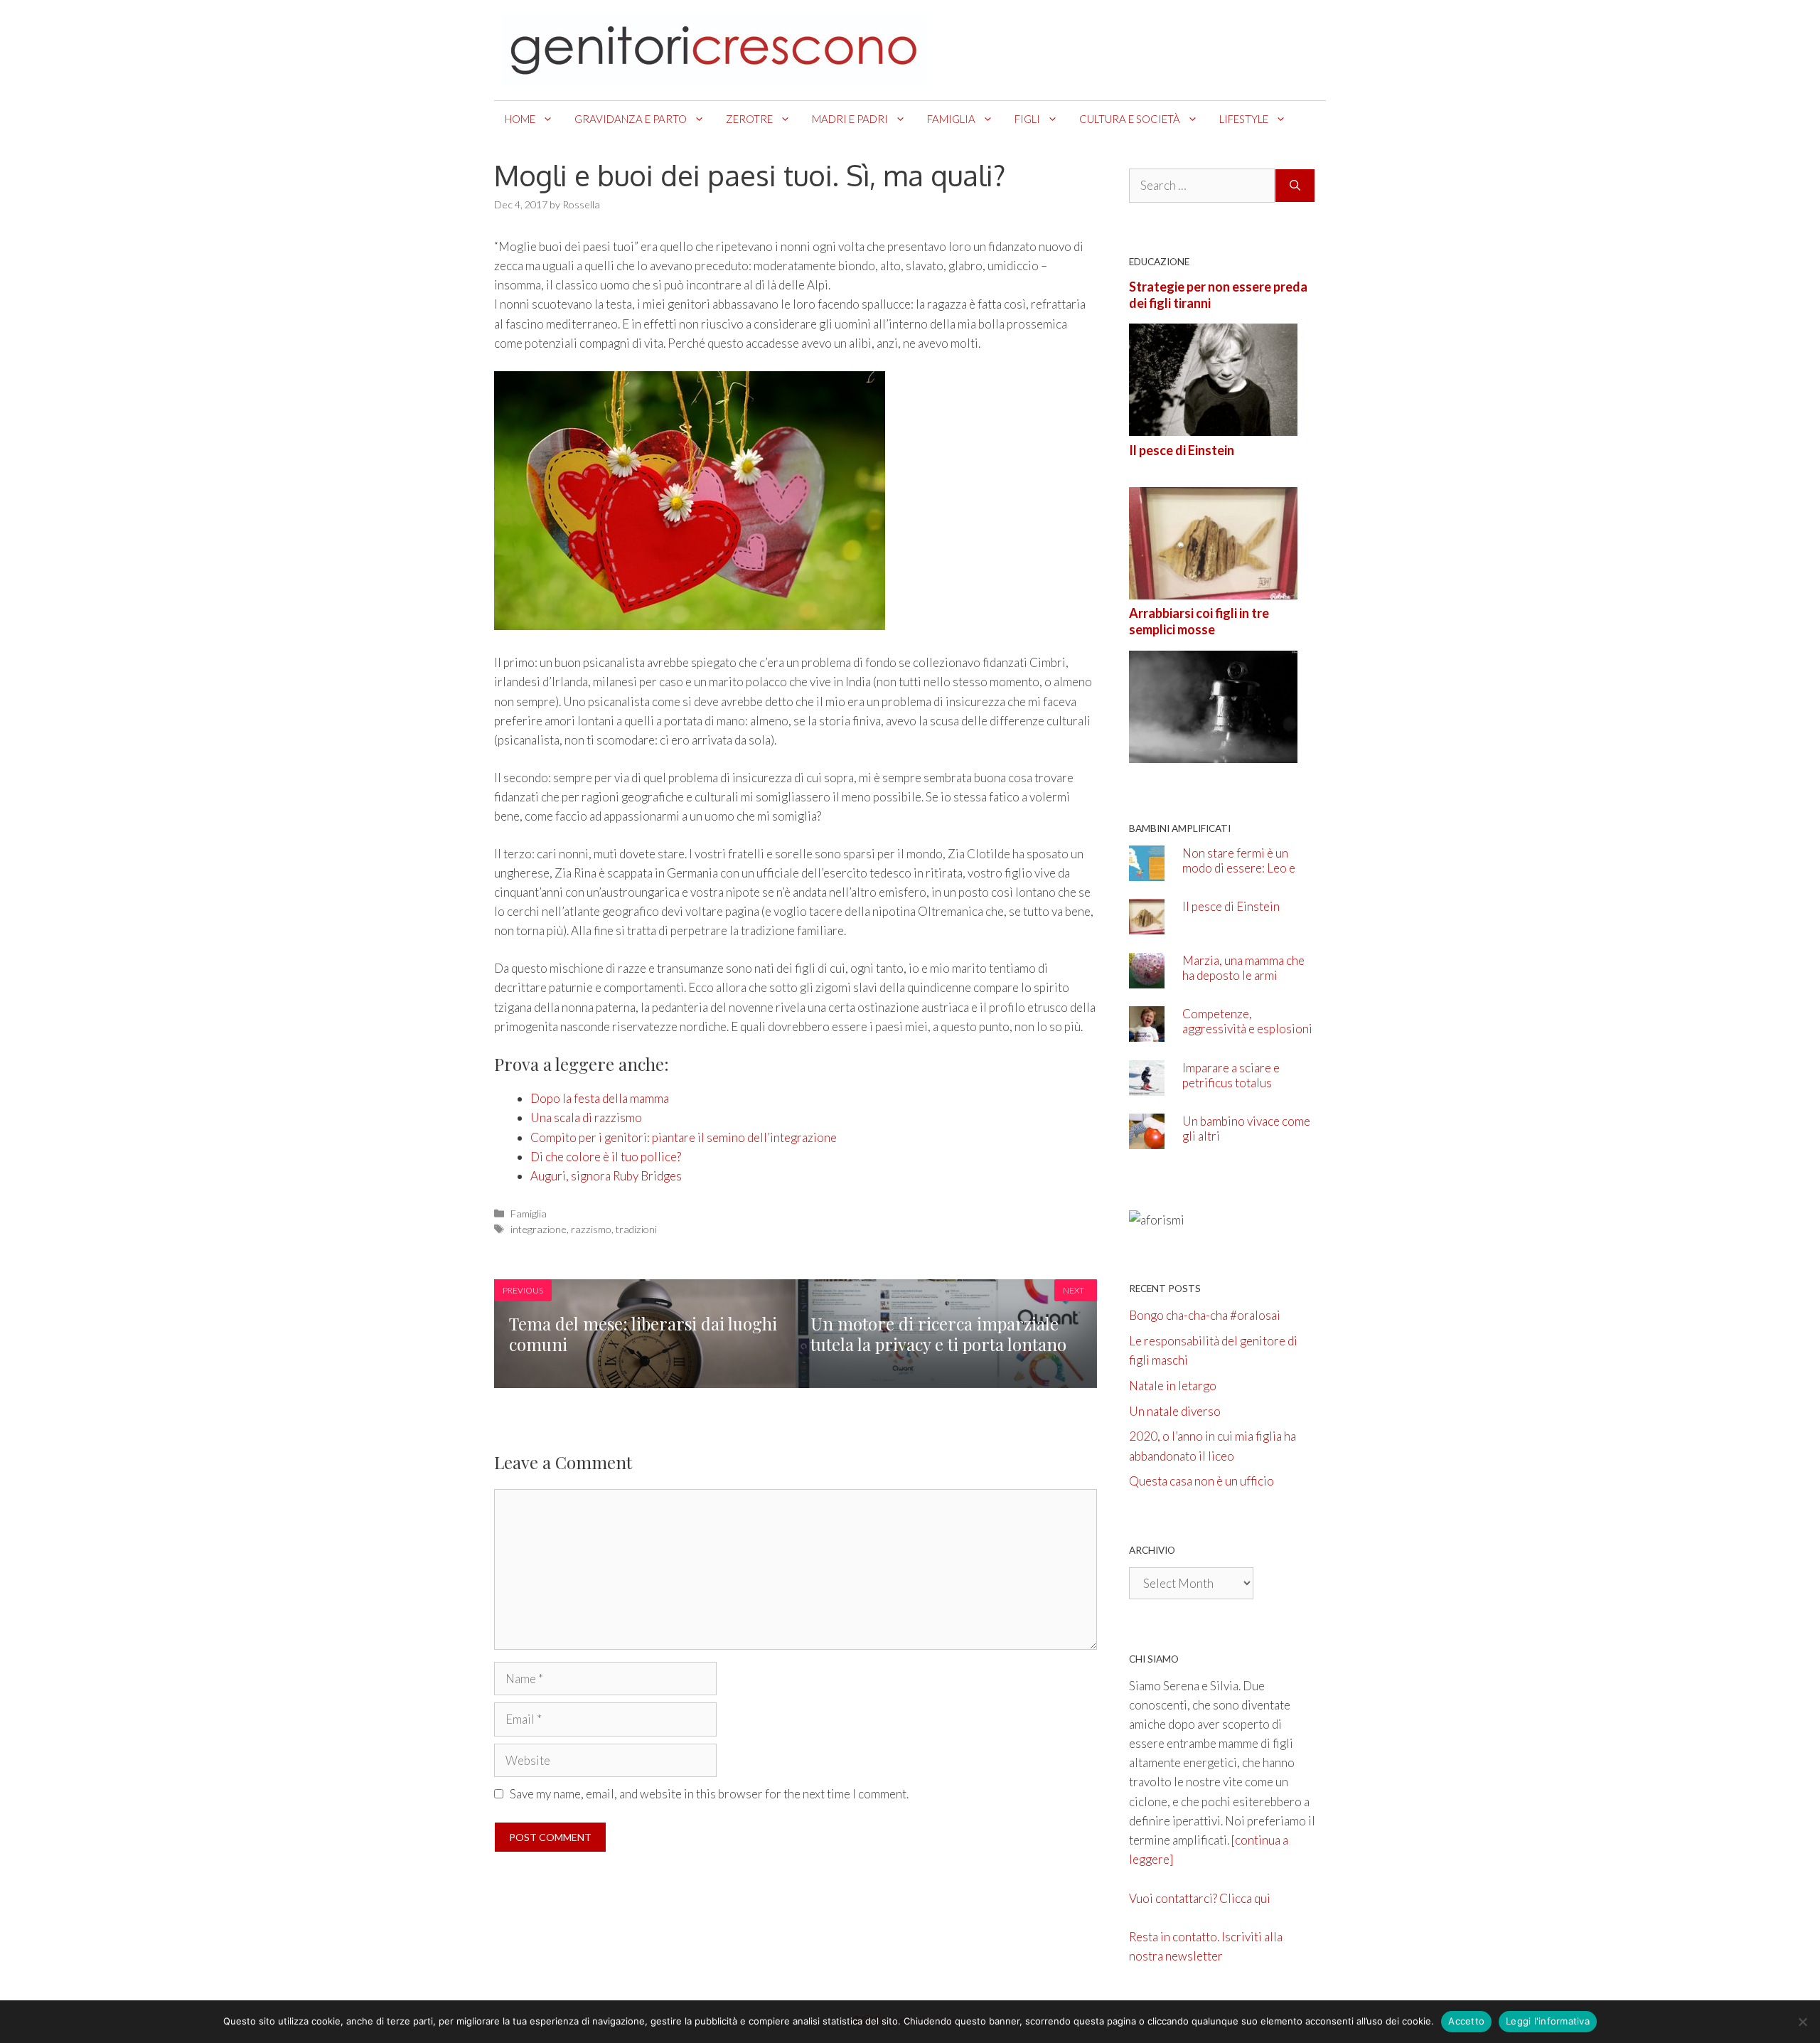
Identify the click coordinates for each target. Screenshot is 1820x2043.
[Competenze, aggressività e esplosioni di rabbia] (1147, 1032)
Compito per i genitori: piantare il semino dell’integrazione (684, 1137)
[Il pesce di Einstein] (1213, 590)
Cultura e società (1130, 119)
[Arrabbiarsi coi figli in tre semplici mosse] (1213, 753)
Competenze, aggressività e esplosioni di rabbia (1247, 1029)
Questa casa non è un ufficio (1201, 1481)
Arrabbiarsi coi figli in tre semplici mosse (1199, 621)
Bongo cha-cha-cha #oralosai (1205, 1315)
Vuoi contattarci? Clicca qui (1200, 1898)
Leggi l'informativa (1548, 2021)
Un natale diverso (1175, 1411)
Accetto (1466, 2021)
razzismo (591, 1229)
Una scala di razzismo (586, 1117)
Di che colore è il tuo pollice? (606, 1157)
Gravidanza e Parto (631, 119)
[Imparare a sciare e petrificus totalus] (1147, 1085)
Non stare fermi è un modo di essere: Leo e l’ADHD (1239, 868)
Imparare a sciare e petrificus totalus (1231, 1075)
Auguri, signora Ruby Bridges (606, 1176)
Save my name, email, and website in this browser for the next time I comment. (709, 1794)
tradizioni (636, 1229)
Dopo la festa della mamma (600, 1098)
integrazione (539, 1229)
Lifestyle (1244, 119)
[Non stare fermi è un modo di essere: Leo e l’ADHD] (1147, 871)
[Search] (1295, 186)
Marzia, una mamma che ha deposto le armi (1243, 968)
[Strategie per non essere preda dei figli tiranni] (1213, 426)
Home (520, 119)
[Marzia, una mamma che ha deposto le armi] (1147, 978)
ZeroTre (749, 119)
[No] (1802, 2022)
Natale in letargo (1173, 1386)
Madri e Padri (850, 119)
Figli (1027, 119)
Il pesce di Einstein (1182, 450)
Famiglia (951, 119)
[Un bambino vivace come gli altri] (1147, 1140)
